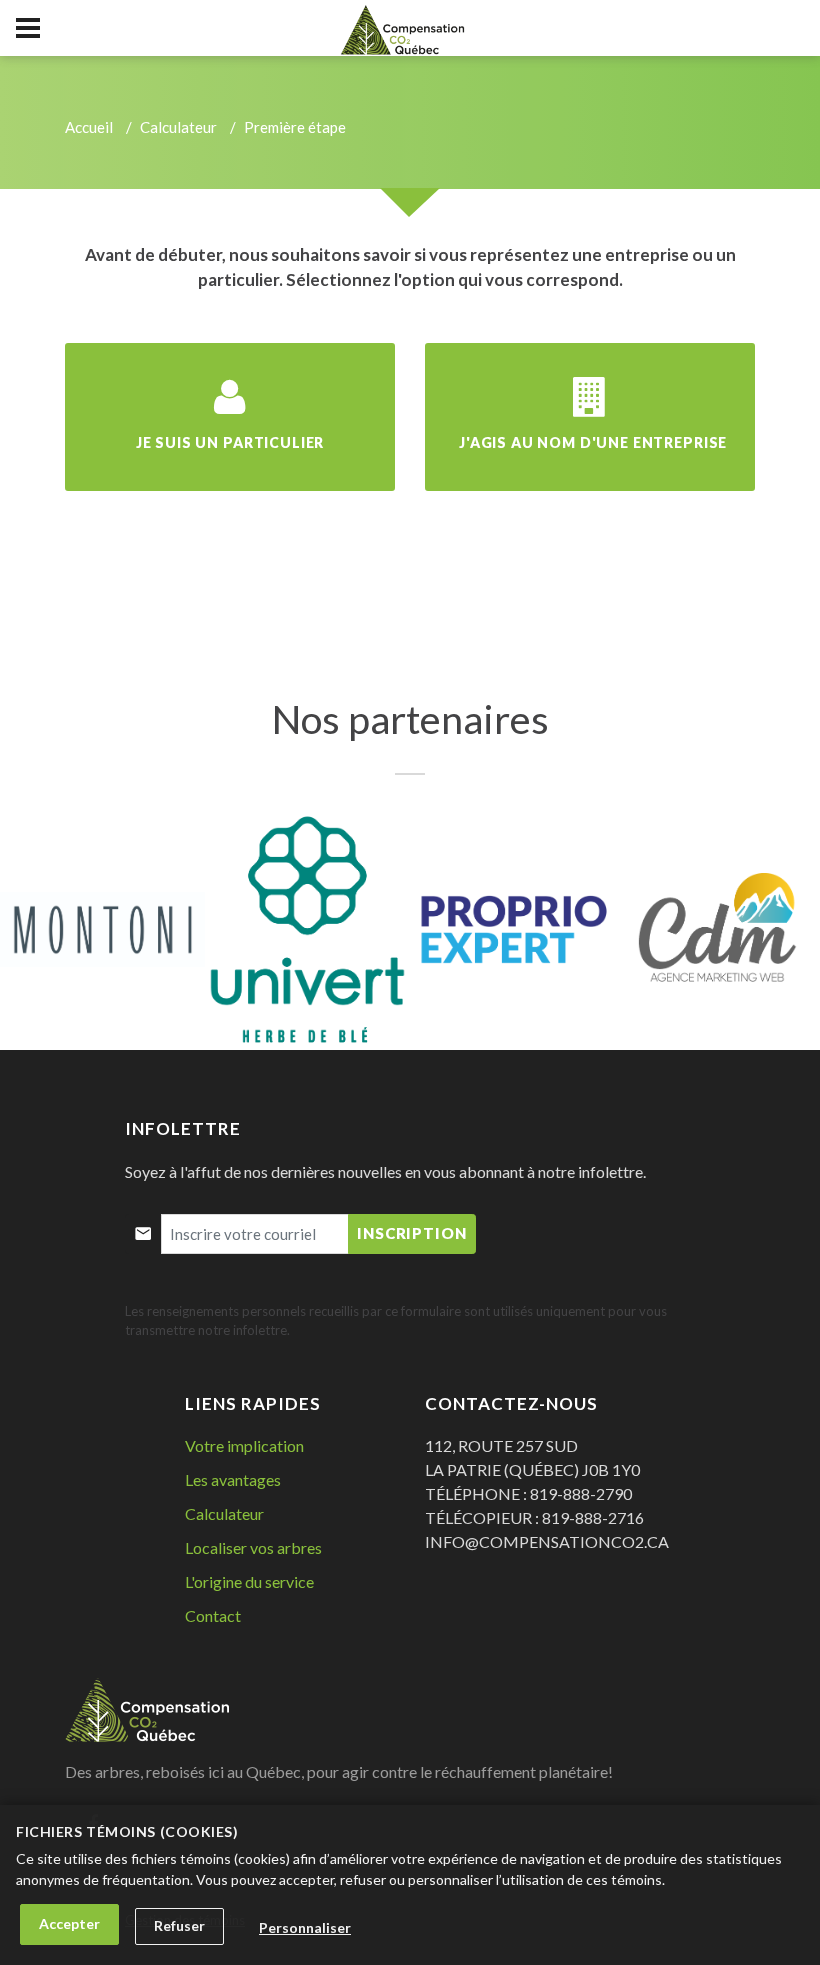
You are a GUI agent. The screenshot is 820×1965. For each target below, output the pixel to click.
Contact (213, 1615)
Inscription (412, 1233)
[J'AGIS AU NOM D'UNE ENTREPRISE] (590, 414)
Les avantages (233, 1479)
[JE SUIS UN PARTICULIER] (230, 414)
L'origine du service (249, 1581)
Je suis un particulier (230, 442)
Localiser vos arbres (253, 1547)
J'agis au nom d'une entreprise (593, 442)
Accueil (89, 127)
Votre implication (244, 1445)
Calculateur (178, 127)
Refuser (179, 1925)
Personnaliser (305, 1927)
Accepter (69, 1923)
